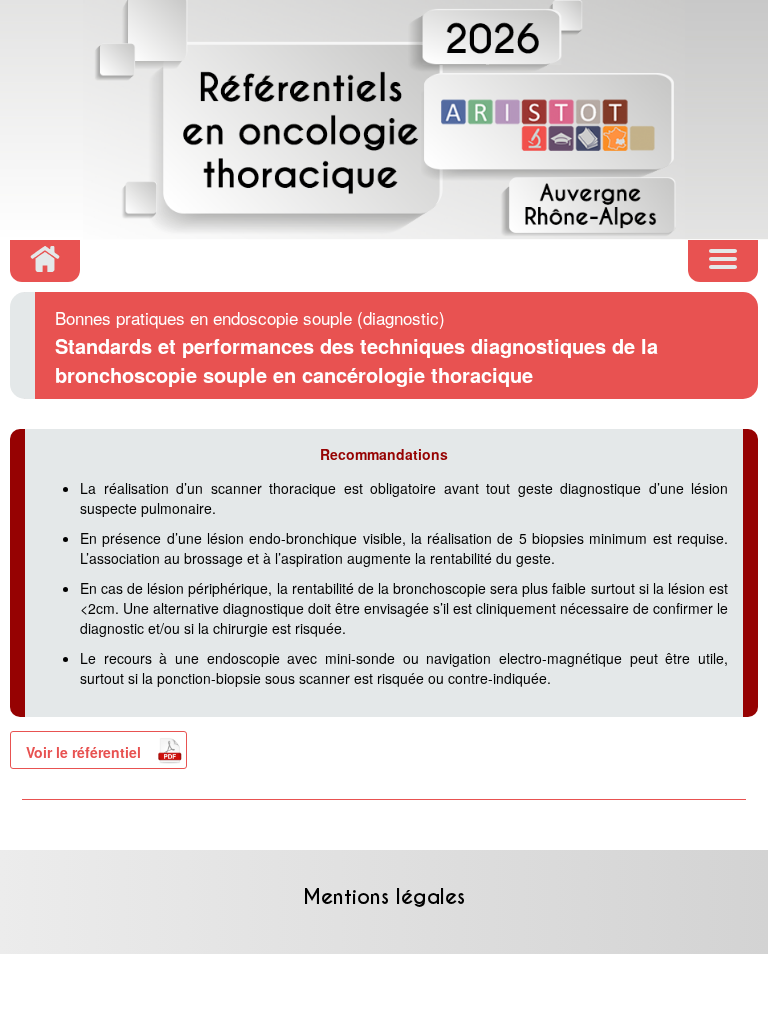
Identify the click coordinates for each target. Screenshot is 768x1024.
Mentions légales (384, 897)
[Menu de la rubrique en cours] (723, 261)
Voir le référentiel (83, 752)
